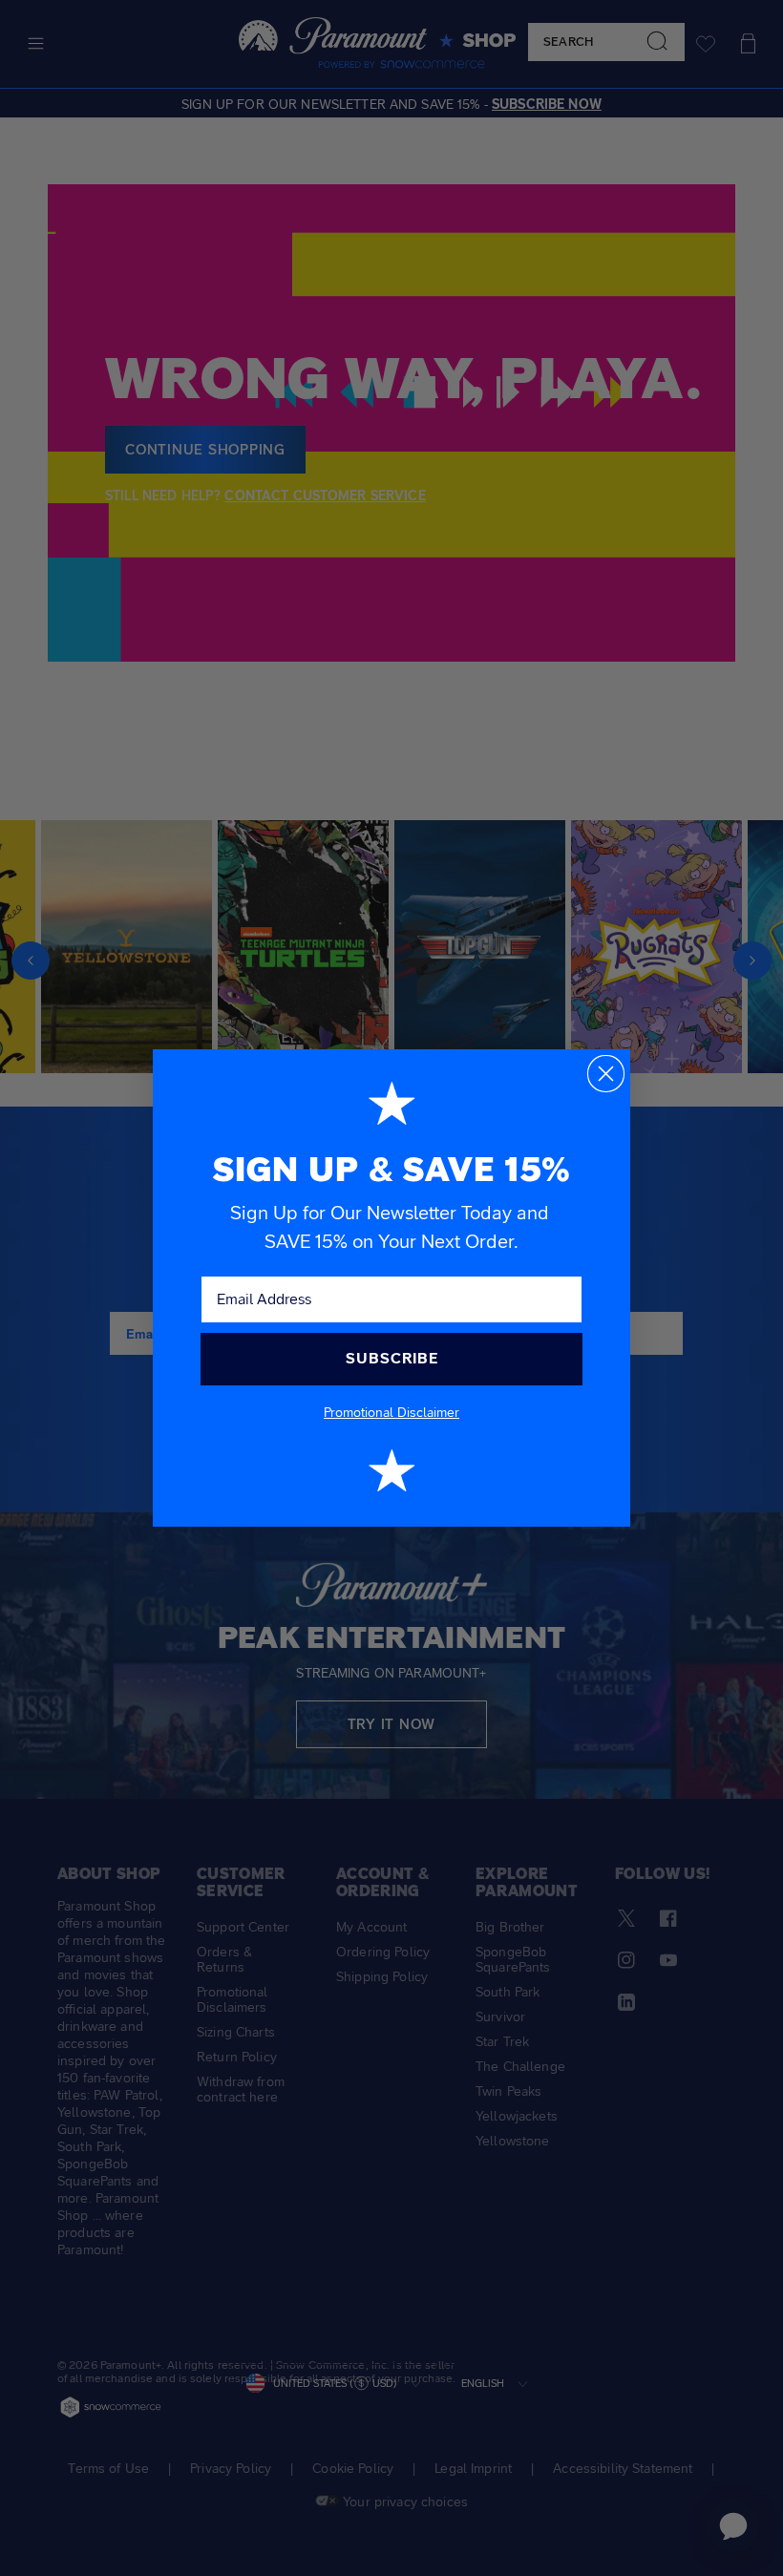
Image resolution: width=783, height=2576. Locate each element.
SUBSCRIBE (392, 1358)
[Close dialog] (606, 1074)
